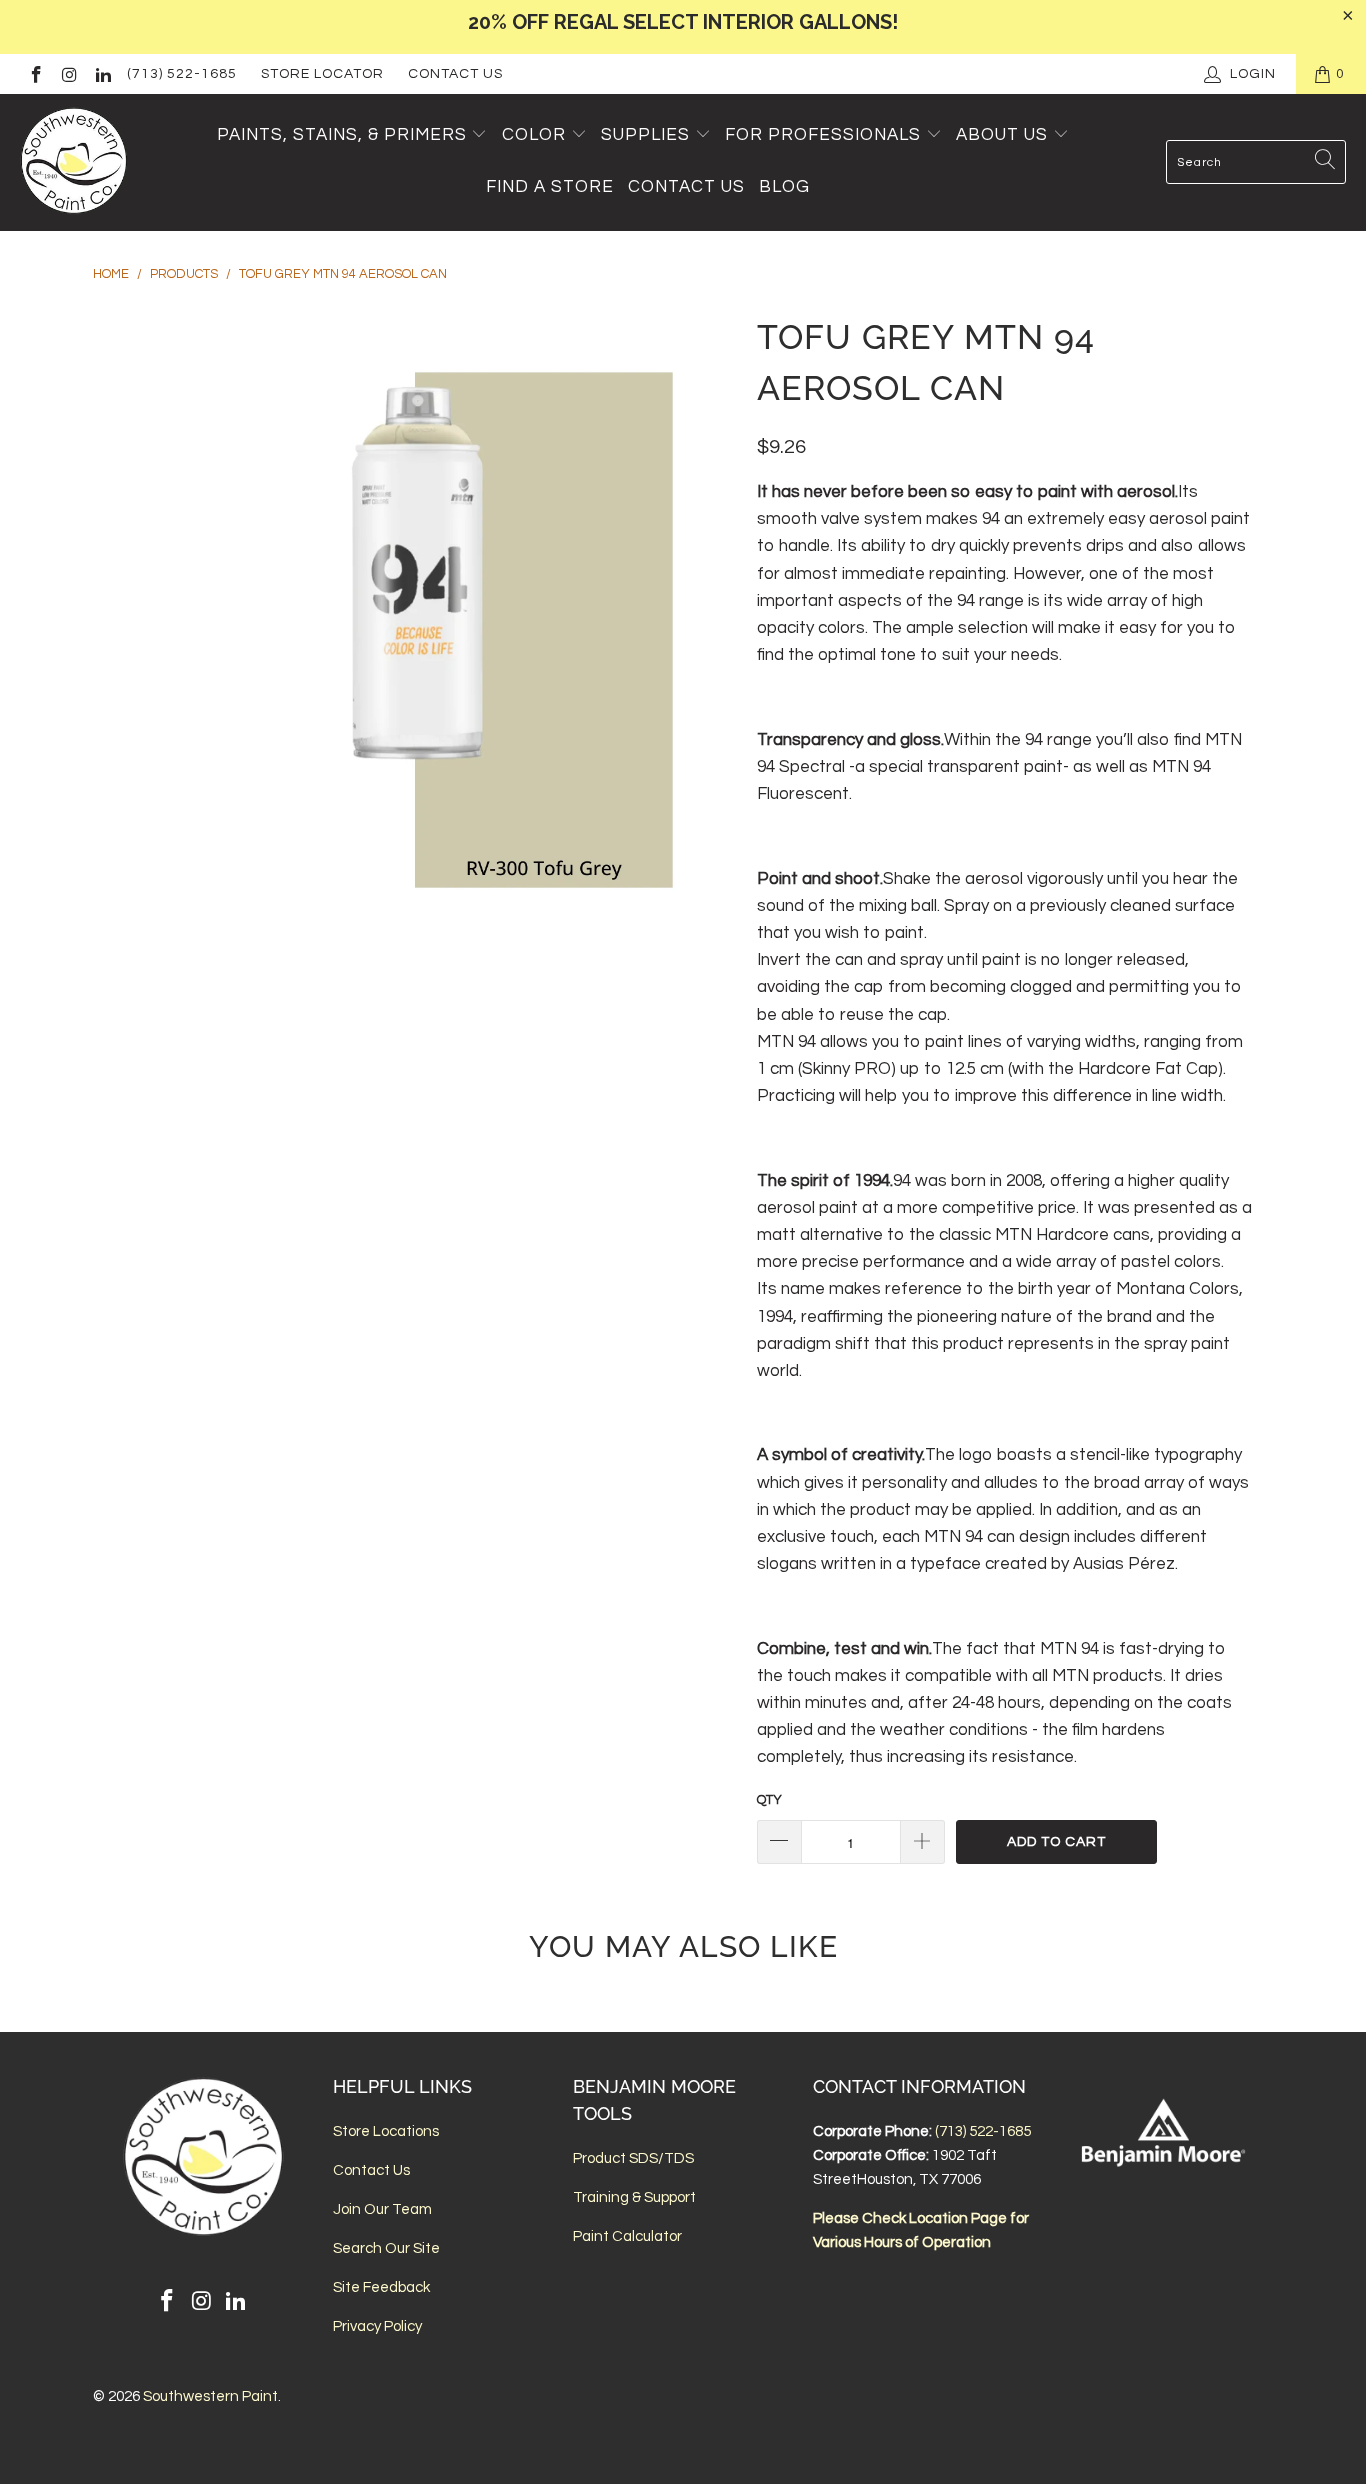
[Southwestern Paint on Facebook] (35, 74)
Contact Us (455, 74)
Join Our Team (382, 2209)
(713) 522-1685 (182, 74)
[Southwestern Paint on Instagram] (69, 74)
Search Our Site (386, 2248)
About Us (1004, 135)
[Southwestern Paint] (75, 162)
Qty (769, 1800)
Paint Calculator (627, 2236)
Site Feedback (381, 2287)
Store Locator (322, 74)
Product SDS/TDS (633, 2158)
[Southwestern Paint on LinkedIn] (102, 74)
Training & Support (634, 2197)
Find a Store (550, 187)
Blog (784, 187)
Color (534, 135)
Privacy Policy (377, 2326)
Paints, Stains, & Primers (342, 135)
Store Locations (386, 2131)
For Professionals (825, 135)
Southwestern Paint (210, 2396)
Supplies (645, 135)
